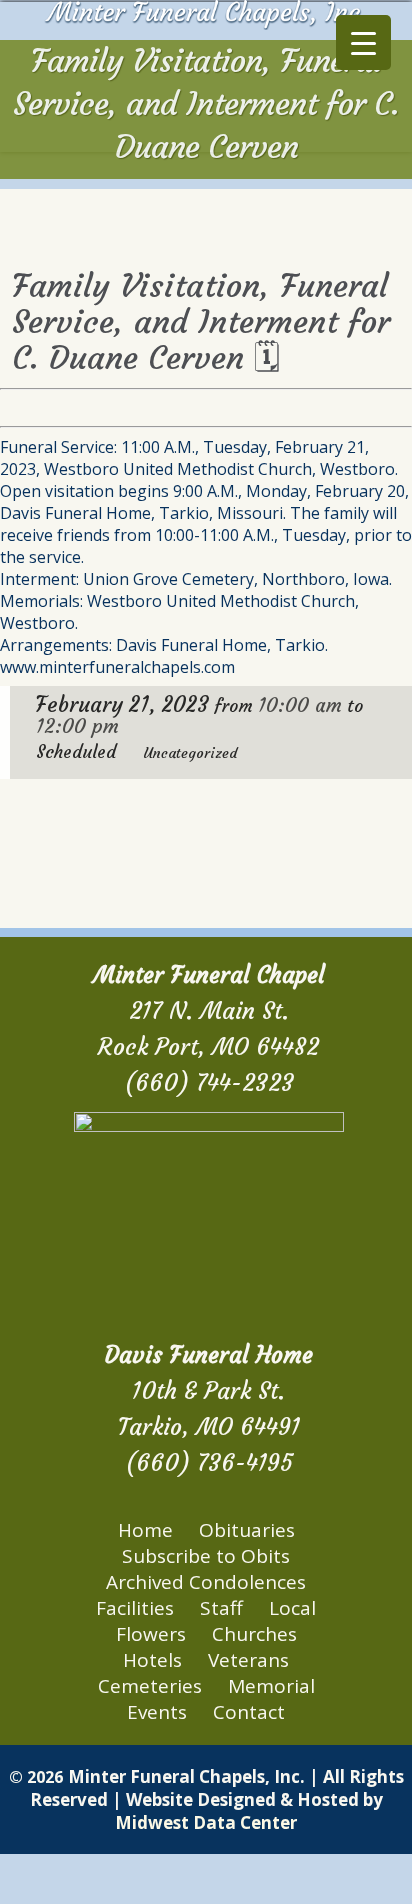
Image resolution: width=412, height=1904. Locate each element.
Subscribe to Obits (206, 1556)
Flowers (151, 1634)
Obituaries (247, 1530)
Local (292, 1608)
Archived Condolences (206, 1582)
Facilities (135, 1608)
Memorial (271, 1686)
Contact (249, 1712)
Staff (221, 1608)
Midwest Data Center (206, 1822)
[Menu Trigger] (363, 42)
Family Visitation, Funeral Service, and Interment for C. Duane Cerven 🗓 (201, 322)
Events (157, 1712)
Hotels (152, 1660)
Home (145, 1530)
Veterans (248, 1660)
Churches (254, 1634)
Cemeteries (150, 1686)
